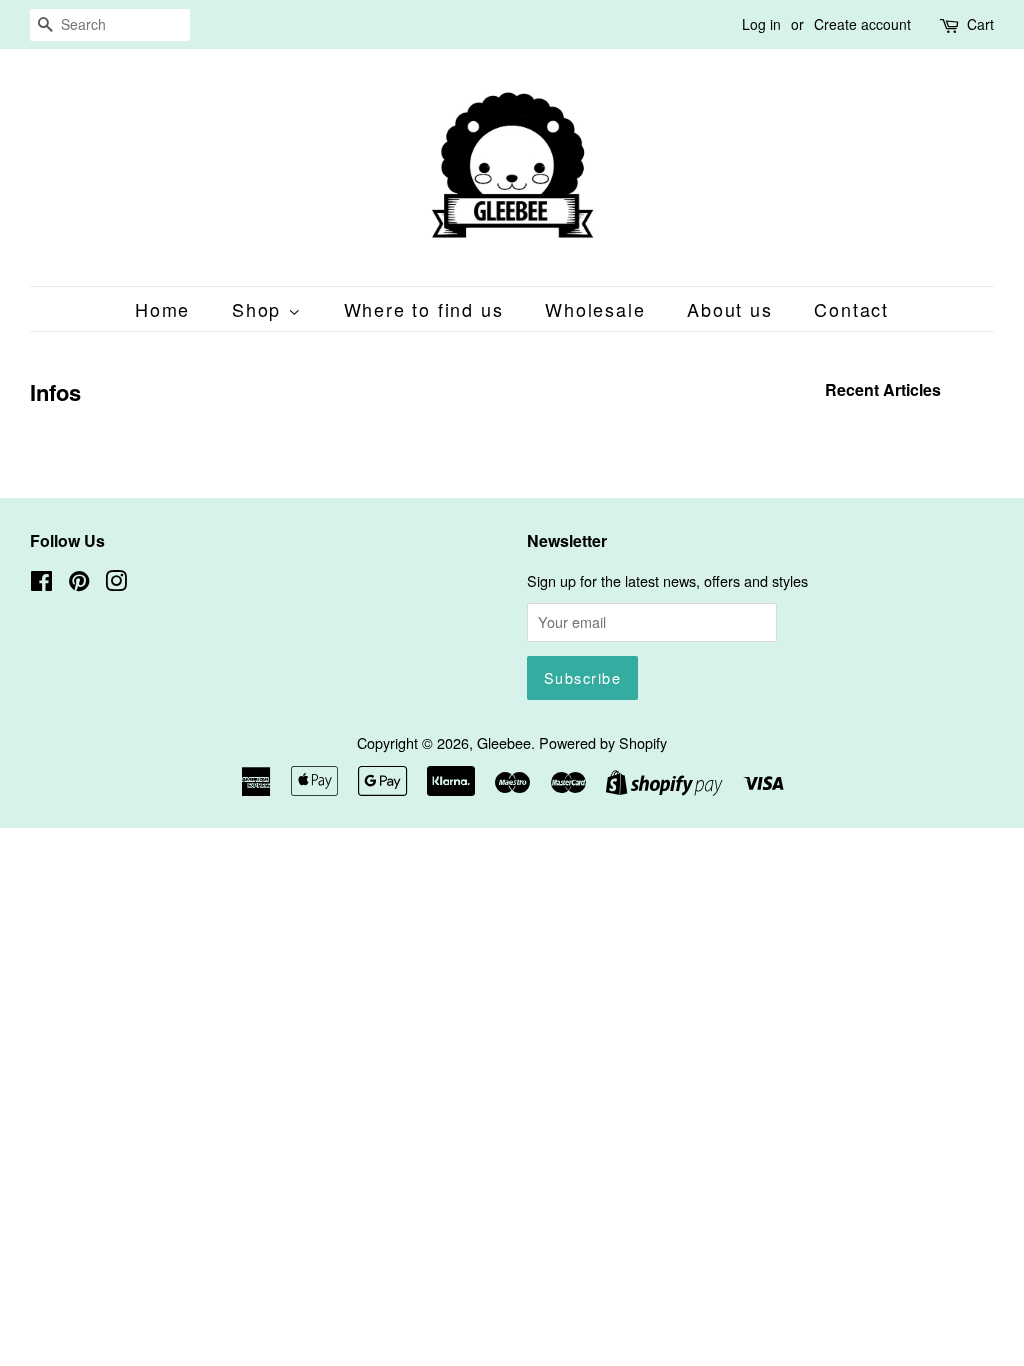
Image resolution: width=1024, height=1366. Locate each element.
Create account (862, 24)
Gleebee (504, 742)
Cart (980, 24)
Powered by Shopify (603, 742)
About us (729, 309)
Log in (761, 24)
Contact (851, 309)
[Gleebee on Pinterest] (79, 583)
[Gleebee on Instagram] (116, 583)
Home (162, 309)
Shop (260, 309)
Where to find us (424, 309)
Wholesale (595, 309)
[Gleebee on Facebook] (41, 583)
